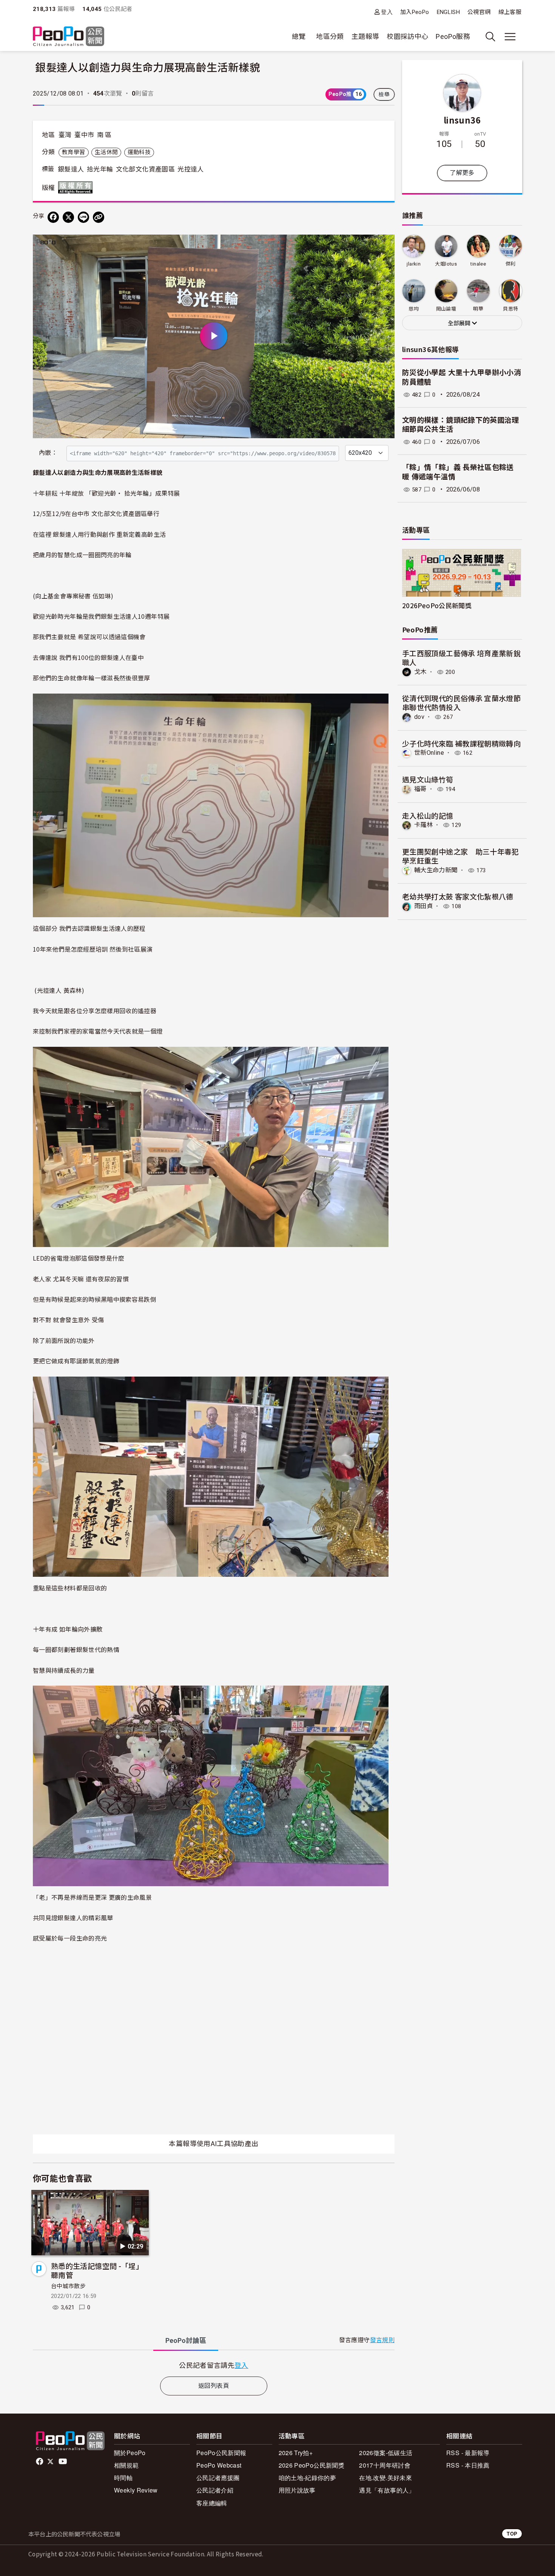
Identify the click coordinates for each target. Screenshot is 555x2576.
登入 (387, 12)
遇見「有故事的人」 (387, 2490)
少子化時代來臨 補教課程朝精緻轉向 (461, 743)
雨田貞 (423, 906)
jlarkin (414, 264)
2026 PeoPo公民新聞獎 (311, 2465)
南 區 (104, 135)
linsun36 (462, 120)
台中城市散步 (68, 2286)
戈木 (420, 672)
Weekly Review (136, 2490)
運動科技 (139, 152)
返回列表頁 (214, 2386)
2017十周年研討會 (385, 2465)
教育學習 (73, 152)
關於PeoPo (130, 2453)
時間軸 (123, 2478)
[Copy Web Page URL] (99, 217)
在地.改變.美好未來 (385, 2478)
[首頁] (69, 37)
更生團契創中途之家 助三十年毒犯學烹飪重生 (461, 856)
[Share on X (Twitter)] (68, 217)
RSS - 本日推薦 (468, 2465)
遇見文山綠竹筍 (428, 779)
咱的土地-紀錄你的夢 (308, 2478)
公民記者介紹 (215, 2490)
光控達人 (190, 169)
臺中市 (84, 135)
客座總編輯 (212, 2503)
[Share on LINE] (83, 217)
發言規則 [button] (382, 2340)
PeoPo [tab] (186, 2340)
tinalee (478, 264)
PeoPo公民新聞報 (221, 2453)
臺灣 (65, 135)
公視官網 (479, 12)
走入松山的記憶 (428, 815)
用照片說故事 (297, 2490)
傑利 (511, 264)
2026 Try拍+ (296, 2453)
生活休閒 (106, 152)
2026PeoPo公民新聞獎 (437, 605)
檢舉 (384, 94)
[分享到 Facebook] (53, 217)
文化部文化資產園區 (145, 169)
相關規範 (126, 2465)
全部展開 (460, 323)
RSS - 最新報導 (468, 2453)
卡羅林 (423, 825)
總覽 (299, 36)
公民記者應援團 (218, 2478)
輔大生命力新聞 (436, 870)
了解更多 (462, 173)
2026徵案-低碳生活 (386, 2453)
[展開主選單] (510, 37)
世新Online (429, 753)
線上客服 (510, 12)
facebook (40, 2462)
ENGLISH (449, 12)
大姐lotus (446, 264)
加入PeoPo (415, 12)
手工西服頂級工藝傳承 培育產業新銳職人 (461, 658)
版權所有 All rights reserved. (77, 187)
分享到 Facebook (384, 245)
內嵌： (48, 453)
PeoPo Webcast (219, 2465)
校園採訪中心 (407, 36)
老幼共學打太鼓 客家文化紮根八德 (458, 896)
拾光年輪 (100, 169)
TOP (512, 2534)
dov (419, 717)
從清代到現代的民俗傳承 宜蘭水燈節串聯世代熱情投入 (461, 702)
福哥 (420, 789)
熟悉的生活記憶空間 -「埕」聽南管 (97, 2270)
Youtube (63, 2462)
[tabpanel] (214, 2365)
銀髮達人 (71, 169)
